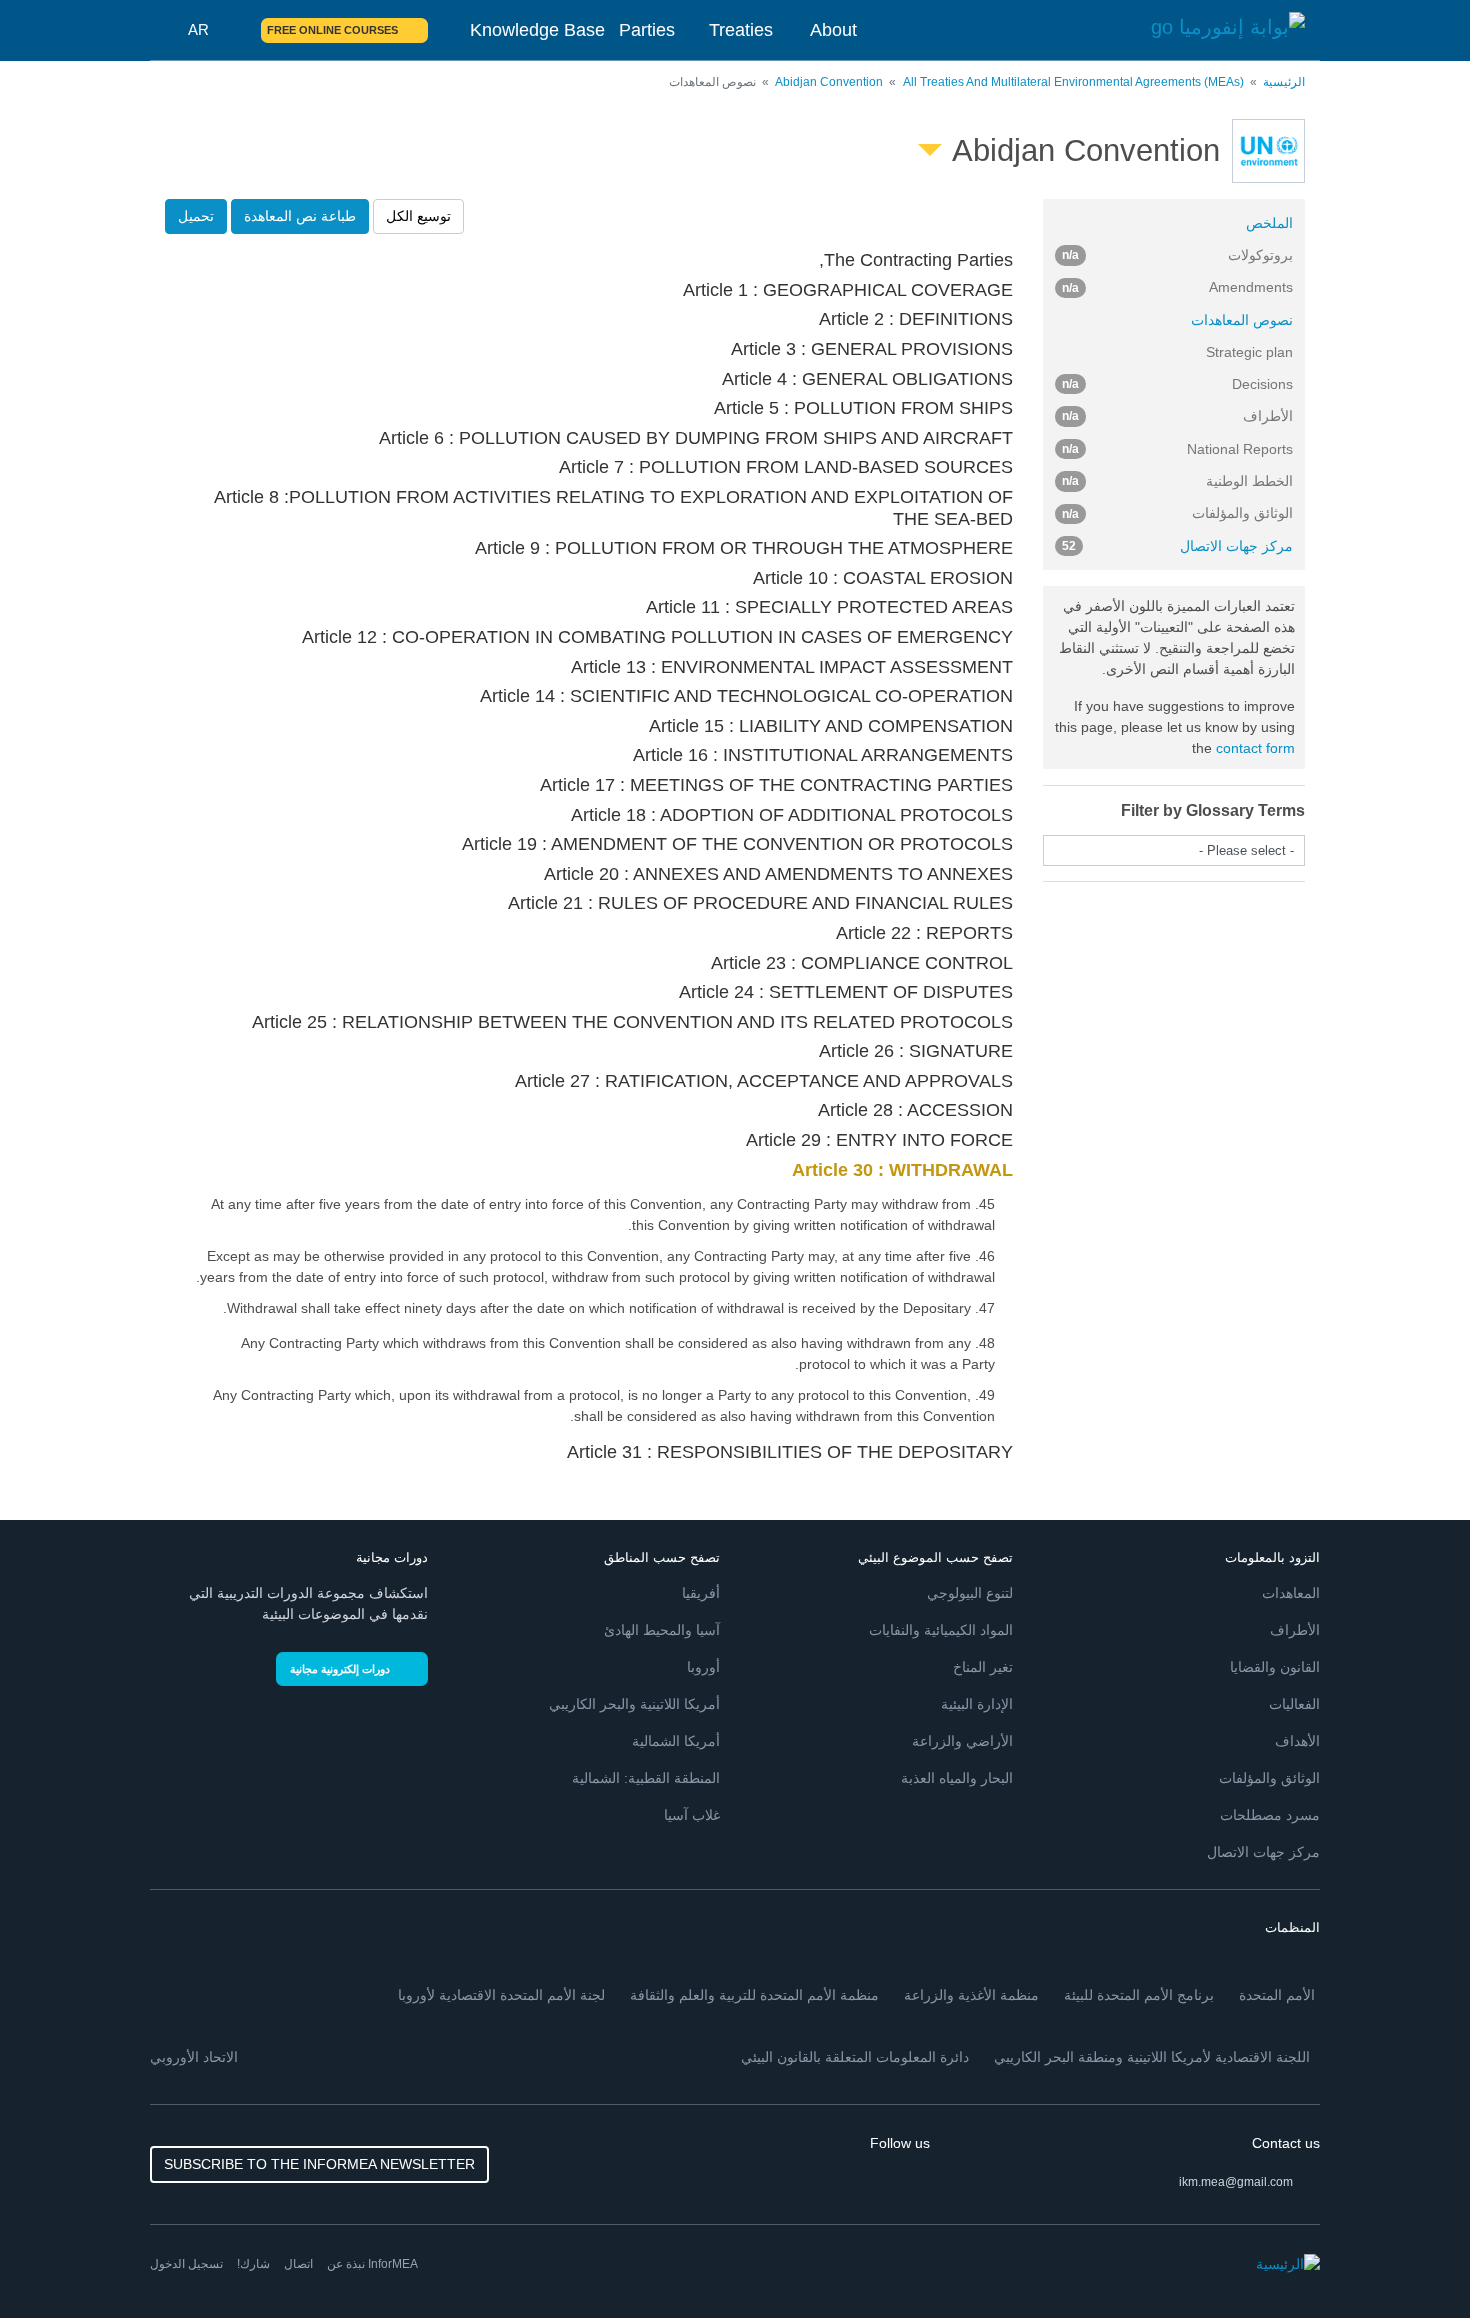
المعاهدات (1291, 1593)
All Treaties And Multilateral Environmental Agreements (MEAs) (1073, 82)
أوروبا (703, 1667)
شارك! (253, 2264)
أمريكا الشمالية (676, 1741)
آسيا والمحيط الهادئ (662, 1630)
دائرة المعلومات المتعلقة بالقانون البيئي (855, 2057)
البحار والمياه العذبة (957, 1778)
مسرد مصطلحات (1270, 1815)
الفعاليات (1294, 1704)
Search (234, 30)
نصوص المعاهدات (1242, 320)
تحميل (196, 216)
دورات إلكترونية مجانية (340, 1669)
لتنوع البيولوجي (970, 1593)
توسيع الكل (418, 216)
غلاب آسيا (692, 1815)
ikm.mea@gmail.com (1236, 2182)
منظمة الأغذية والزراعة (971, 1995)
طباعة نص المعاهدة (300, 216)
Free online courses (332, 30)
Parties (647, 30)
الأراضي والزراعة (962, 1741)
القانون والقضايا (1275, 1667)
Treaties (741, 30)
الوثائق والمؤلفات (1269, 1778)
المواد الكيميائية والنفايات (941, 1630)
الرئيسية (1284, 82)
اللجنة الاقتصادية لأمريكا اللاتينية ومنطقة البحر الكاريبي (1152, 2057)
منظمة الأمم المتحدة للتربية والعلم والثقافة (754, 1995)
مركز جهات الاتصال (1178, 546)
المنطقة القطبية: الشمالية (646, 1778)
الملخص (1269, 223)
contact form (1255, 748)
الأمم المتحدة (1277, 1995)
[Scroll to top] (58, 2261)
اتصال (298, 2264)
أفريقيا (701, 1593)
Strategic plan (1249, 352)
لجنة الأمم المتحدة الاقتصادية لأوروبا (501, 1995)
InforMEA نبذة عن (372, 2264)
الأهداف (1297, 1741)
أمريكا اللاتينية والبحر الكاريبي (634, 1704)
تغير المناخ (983, 1667)
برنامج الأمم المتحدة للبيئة (1139, 1995)
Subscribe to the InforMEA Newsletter (319, 2164)
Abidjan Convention (829, 82)
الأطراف (1295, 1630)
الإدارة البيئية (977, 1704)
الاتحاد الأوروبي (194, 2057)
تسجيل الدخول (186, 2264)
